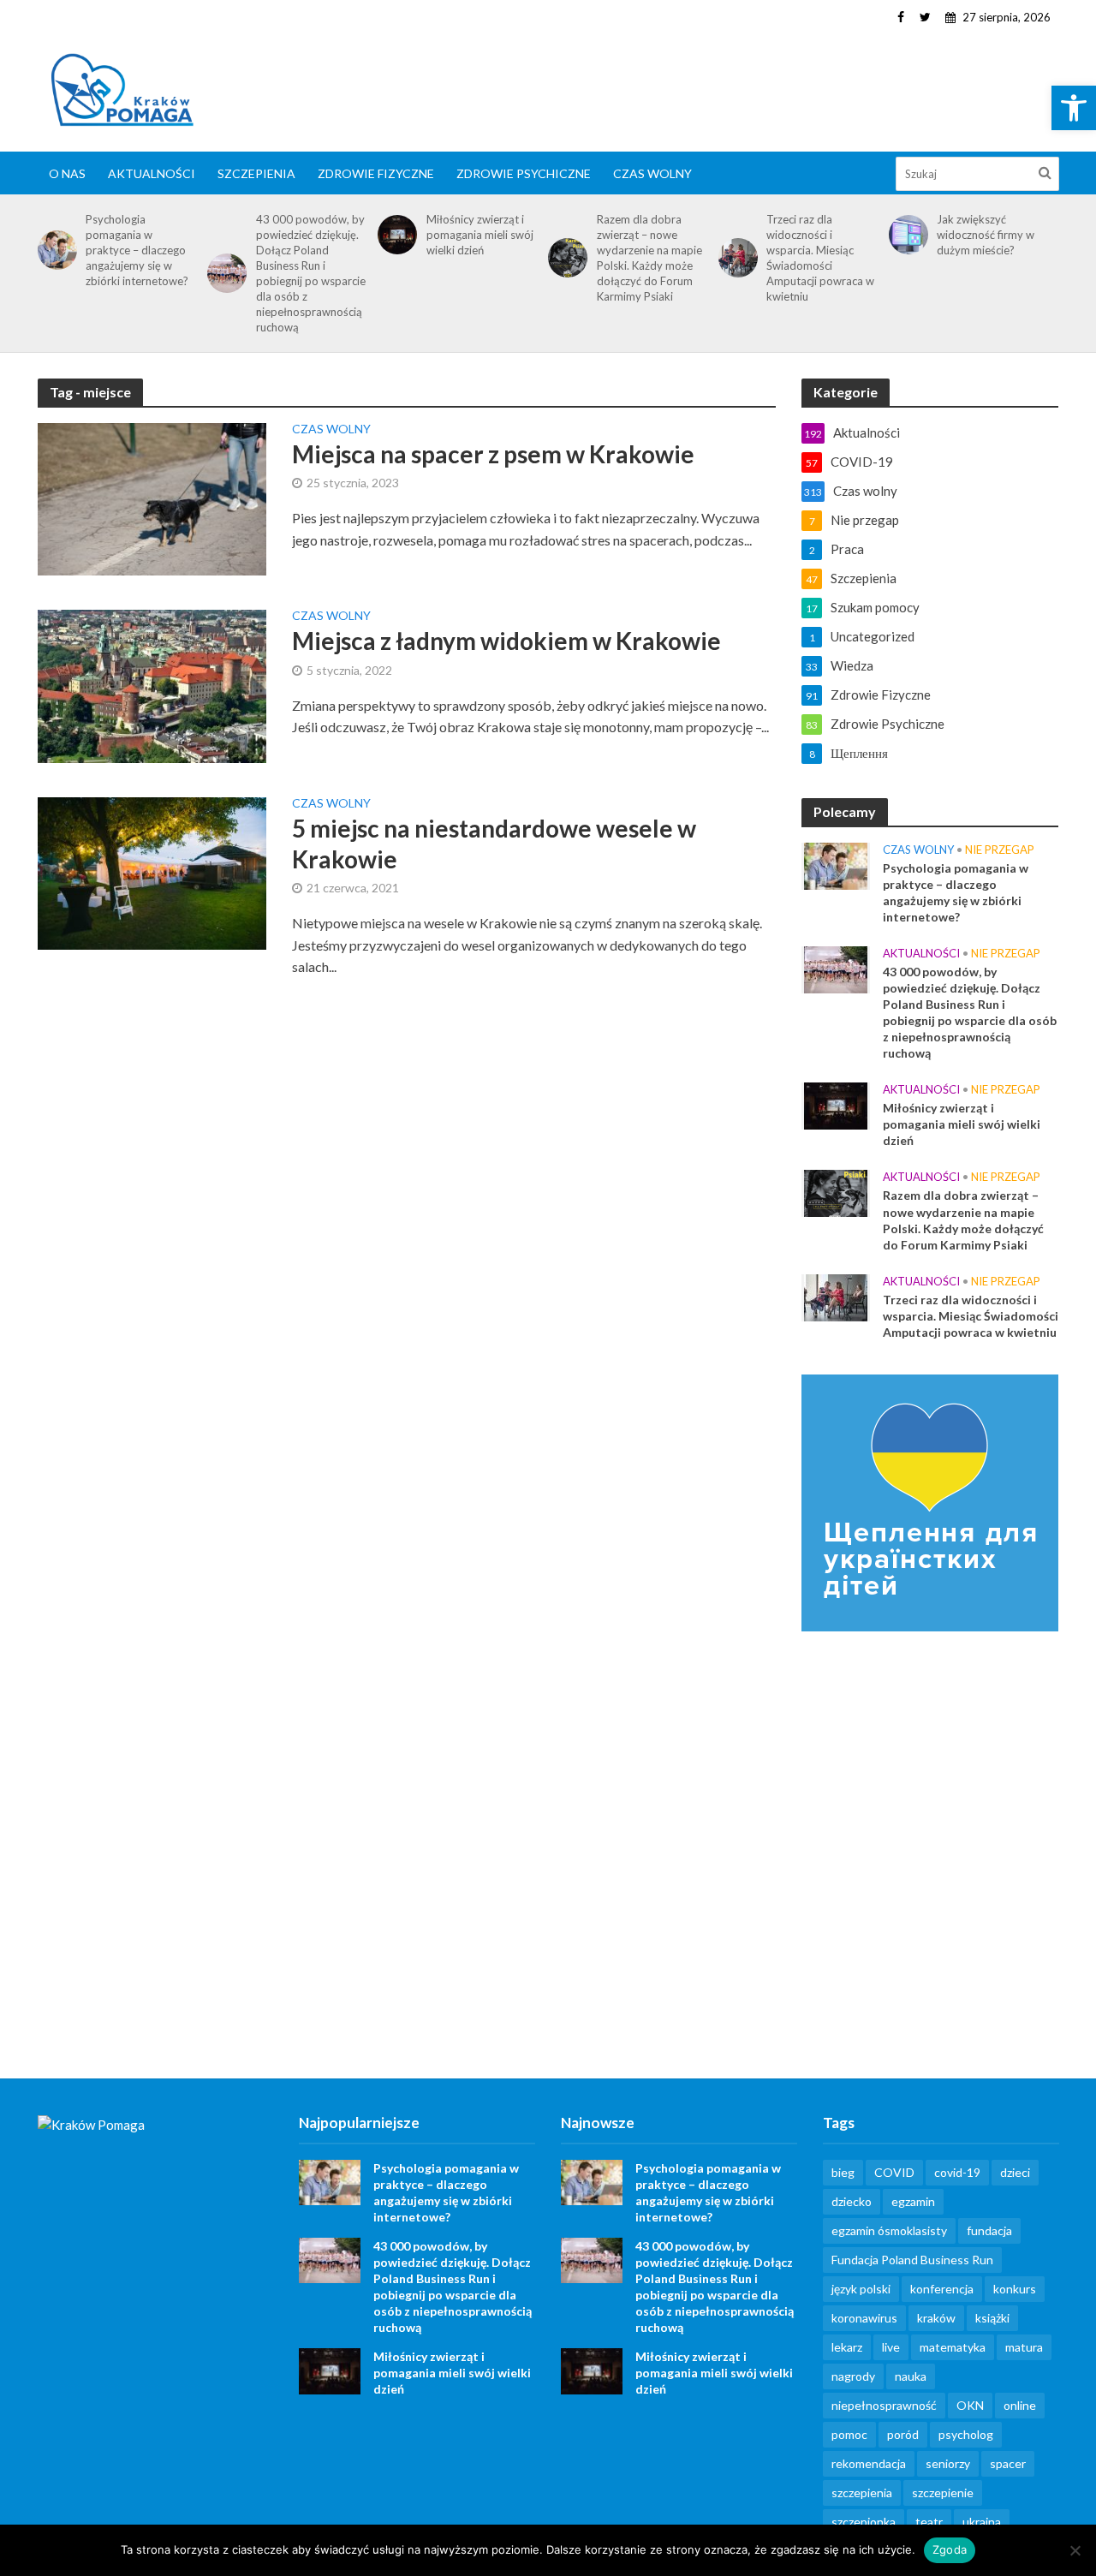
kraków (936, 2318)
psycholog (966, 2434)
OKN (970, 2405)
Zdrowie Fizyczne (376, 173)
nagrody (853, 2376)
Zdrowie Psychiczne (524, 173)
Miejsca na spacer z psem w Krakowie (493, 454)
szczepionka (864, 2522)
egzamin (913, 2201)
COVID (894, 2172)
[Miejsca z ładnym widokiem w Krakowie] (152, 685)
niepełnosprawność (884, 2405)
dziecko (852, 2201)
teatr (929, 2522)
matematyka (953, 2347)
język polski (861, 2289)
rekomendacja (869, 2463)
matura (1024, 2347)
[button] (1074, 108)
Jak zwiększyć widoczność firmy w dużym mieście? (986, 235)
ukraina (982, 2522)
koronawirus (864, 2318)
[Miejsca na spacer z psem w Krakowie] (152, 497)
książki (992, 2318)
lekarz (847, 2347)
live (891, 2347)
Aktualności (152, 173)
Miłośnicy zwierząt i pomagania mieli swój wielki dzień (480, 235)
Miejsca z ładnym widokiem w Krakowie (506, 641)
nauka (911, 2376)
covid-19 (957, 2172)
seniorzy (948, 2463)
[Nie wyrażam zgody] (1075, 2550)
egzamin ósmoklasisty (889, 2230)
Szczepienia (256, 173)
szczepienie (943, 2493)
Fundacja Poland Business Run (912, 2260)
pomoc (849, 2434)
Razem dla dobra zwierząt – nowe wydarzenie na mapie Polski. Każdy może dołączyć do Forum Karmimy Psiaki (649, 258)
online (1020, 2405)
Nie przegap (1000, 850)
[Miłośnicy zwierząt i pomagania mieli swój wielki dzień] (394, 235)
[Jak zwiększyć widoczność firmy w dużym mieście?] (905, 235)
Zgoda (950, 2549)
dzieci (1015, 2172)
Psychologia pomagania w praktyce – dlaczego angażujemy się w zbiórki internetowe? (137, 250)
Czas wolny (652, 173)
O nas (67, 173)
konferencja (942, 2289)
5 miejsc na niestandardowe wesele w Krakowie (494, 844)
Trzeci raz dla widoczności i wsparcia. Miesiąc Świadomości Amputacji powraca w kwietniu (820, 258)
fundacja (989, 2230)
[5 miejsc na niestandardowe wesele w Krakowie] (152, 871)
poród (903, 2434)
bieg (843, 2172)
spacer (1008, 2463)
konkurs (1015, 2289)
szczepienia (862, 2493)
